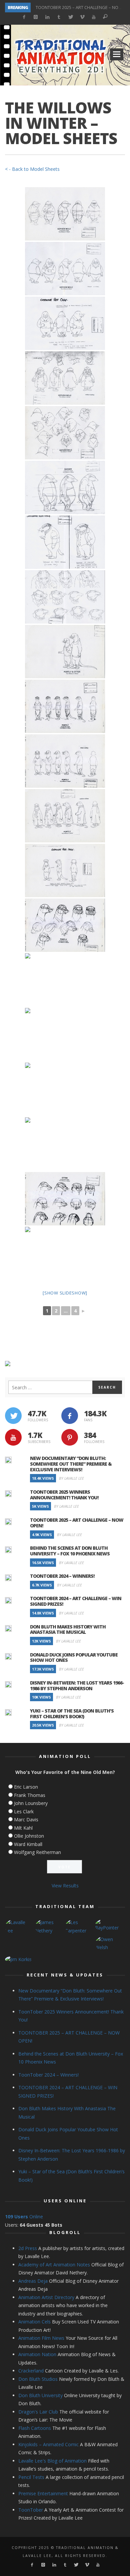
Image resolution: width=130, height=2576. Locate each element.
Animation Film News (41, 2338)
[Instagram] (35, 17)
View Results (65, 1886)
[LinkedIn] (47, 17)
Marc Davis (26, 1819)
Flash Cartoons (35, 2428)
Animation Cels (34, 2322)
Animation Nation (37, 2354)
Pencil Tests (31, 2477)
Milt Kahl (23, 1828)
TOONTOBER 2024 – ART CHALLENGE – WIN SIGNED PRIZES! (76, 1601)
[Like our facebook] (70, 1416)
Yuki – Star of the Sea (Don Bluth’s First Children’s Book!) (72, 1714)
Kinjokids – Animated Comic (48, 2444)
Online (24, 2217)
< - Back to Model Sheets (32, 169)
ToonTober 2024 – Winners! (62, 1576)
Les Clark (24, 1811)
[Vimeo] (82, 17)
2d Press (28, 2248)
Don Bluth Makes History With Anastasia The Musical (68, 1629)
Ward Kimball (28, 1844)
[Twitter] (70, 17)
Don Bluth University (40, 2395)
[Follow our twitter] (13, 1416)
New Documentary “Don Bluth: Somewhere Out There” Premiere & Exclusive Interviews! (71, 1464)
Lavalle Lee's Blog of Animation (52, 2461)
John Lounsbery (31, 1803)
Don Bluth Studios (38, 2379)
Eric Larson (26, 1787)
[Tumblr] (59, 17)
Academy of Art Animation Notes (54, 2265)
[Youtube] (93, 17)
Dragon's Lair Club (38, 2412)
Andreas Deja (33, 2281)
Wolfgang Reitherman (37, 1852)
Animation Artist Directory (46, 2297)
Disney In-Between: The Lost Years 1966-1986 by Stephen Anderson (77, 1686)
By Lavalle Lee (71, 1478)
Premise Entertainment (43, 2493)
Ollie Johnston (29, 1836)
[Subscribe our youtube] (13, 1437)
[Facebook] (24, 17)
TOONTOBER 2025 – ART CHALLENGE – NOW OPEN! (77, 1523)
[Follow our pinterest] (70, 1437)
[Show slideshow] (65, 1293)
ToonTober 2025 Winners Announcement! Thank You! (64, 1495)
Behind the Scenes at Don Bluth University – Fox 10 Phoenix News (70, 1551)
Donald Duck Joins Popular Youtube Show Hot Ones (74, 1658)
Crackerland (31, 2371)
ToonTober (31, 2510)
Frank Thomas (30, 1795)
